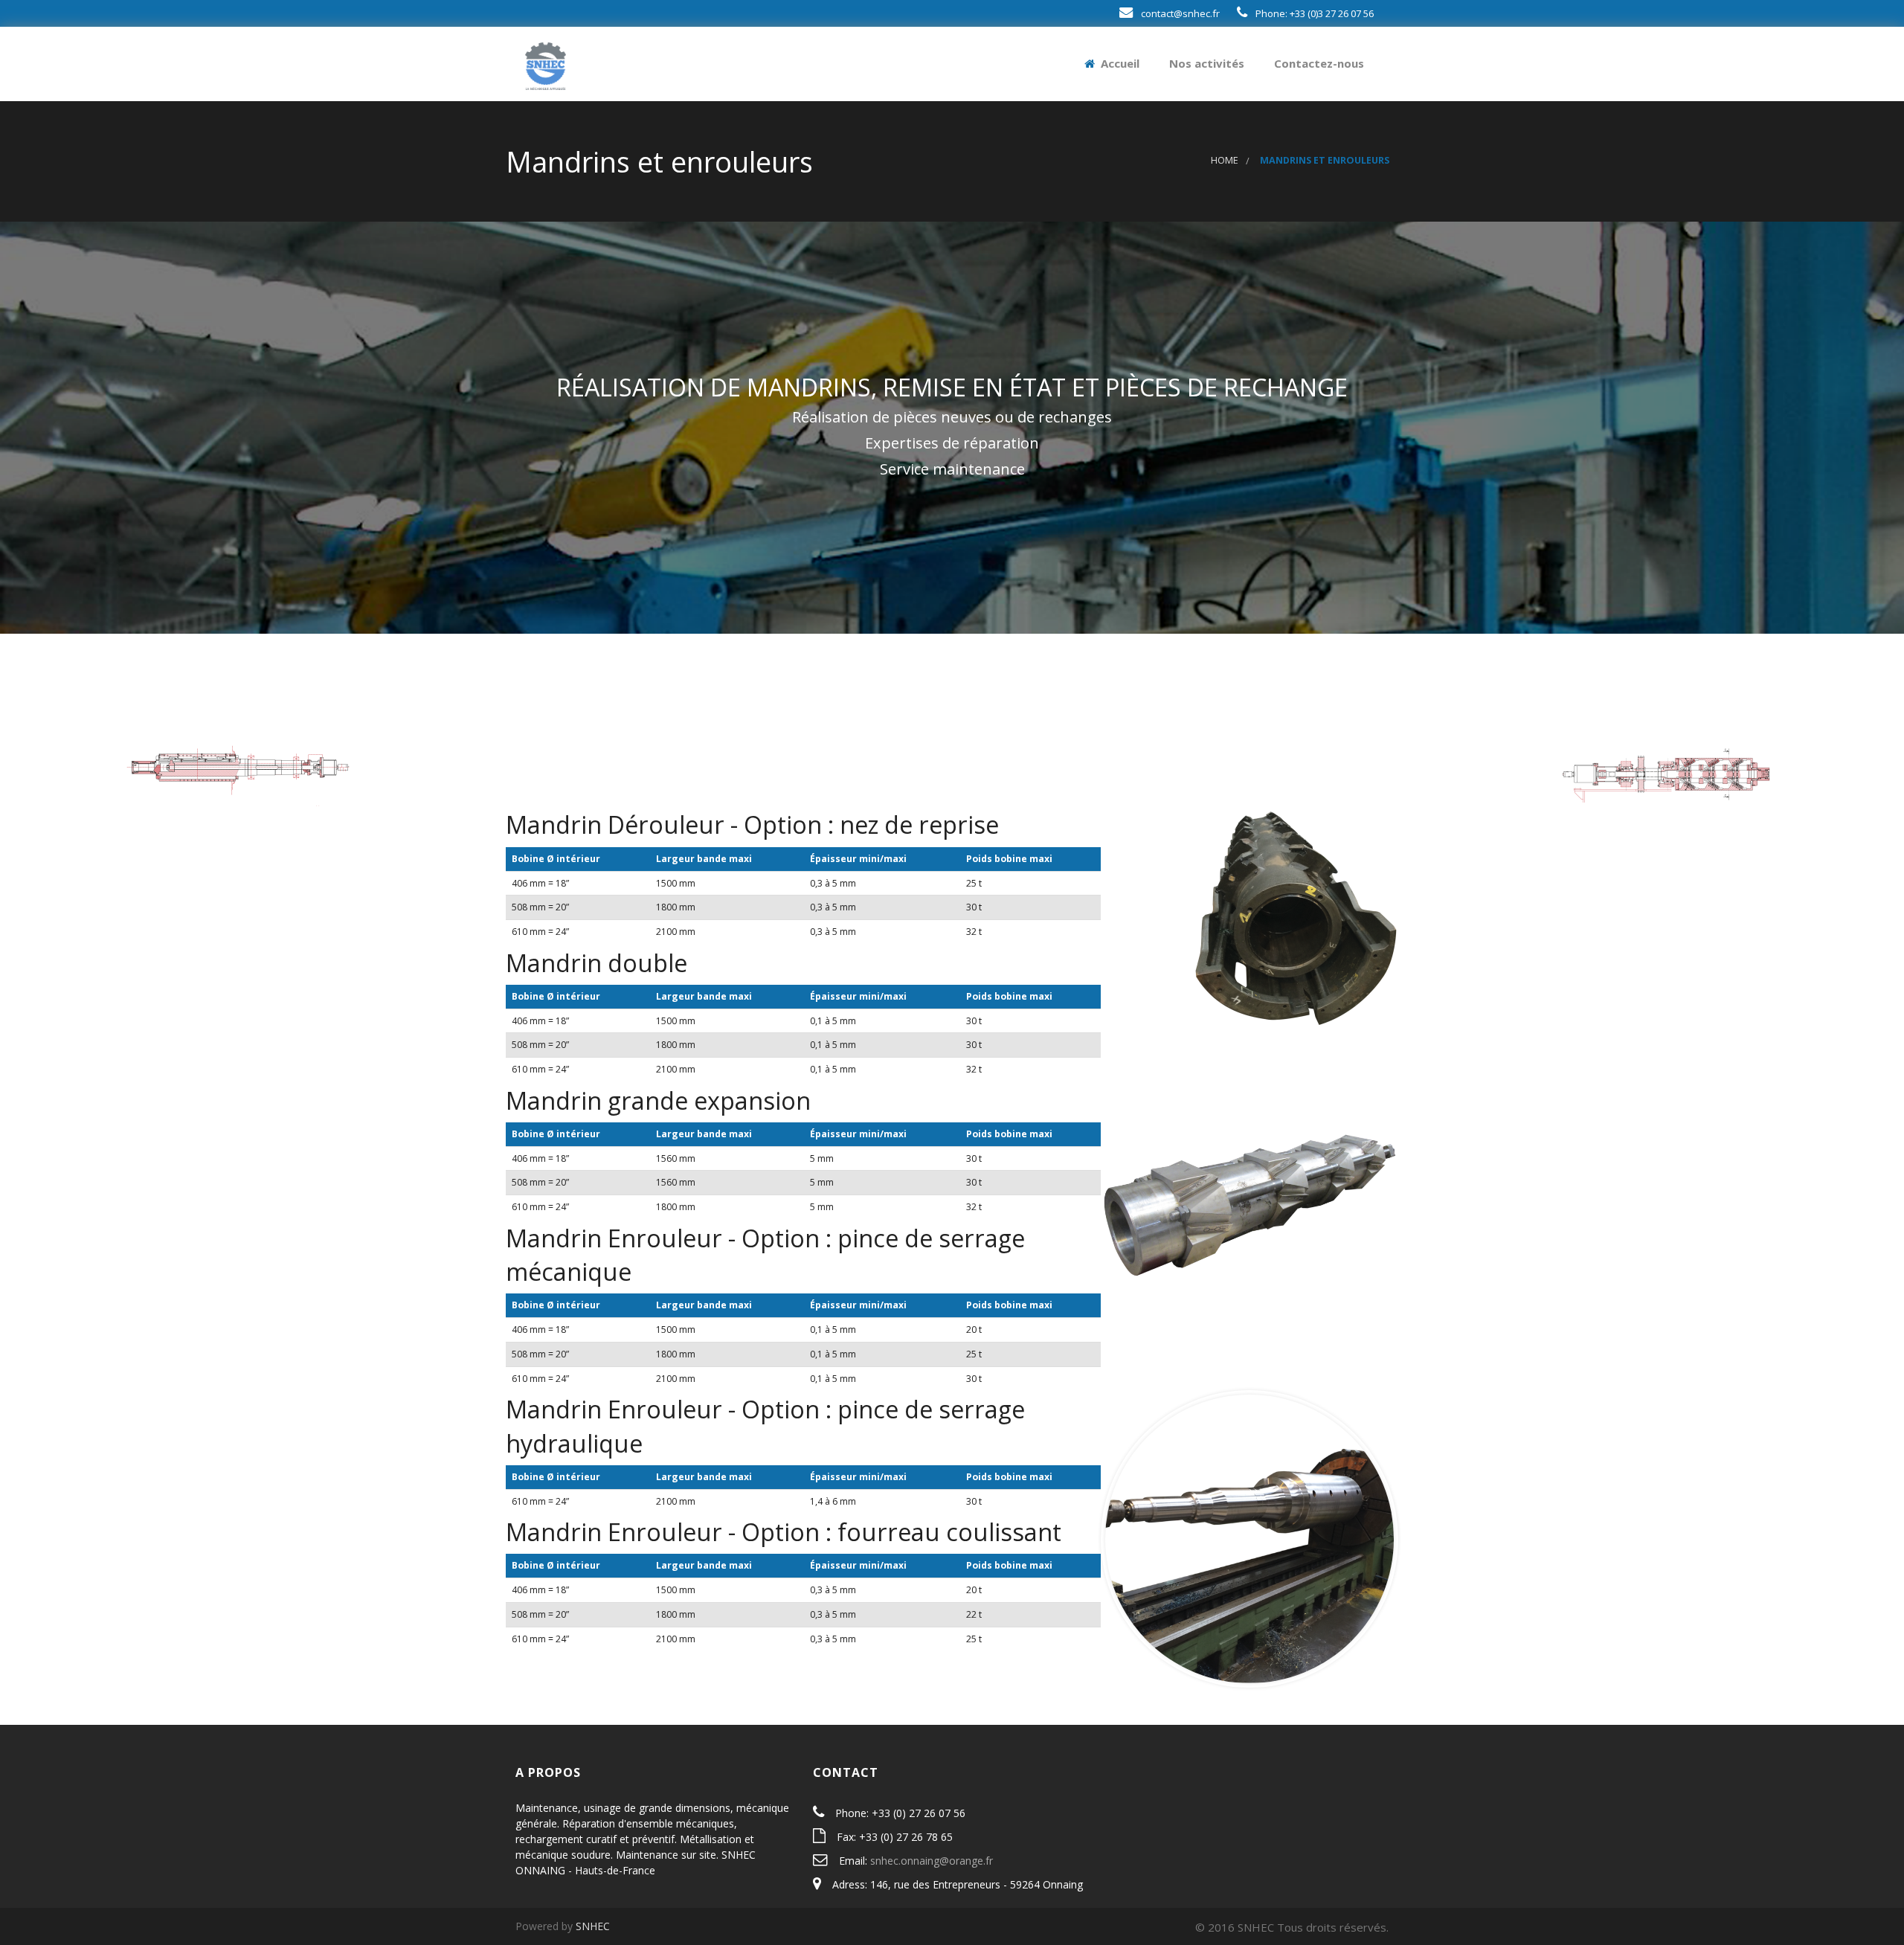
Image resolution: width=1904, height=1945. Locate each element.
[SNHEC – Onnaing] (546, 63)
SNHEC (593, 1926)
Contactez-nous (1318, 63)
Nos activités (1205, 63)
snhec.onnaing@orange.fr (932, 1861)
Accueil (1119, 63)
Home (1225, 160)
